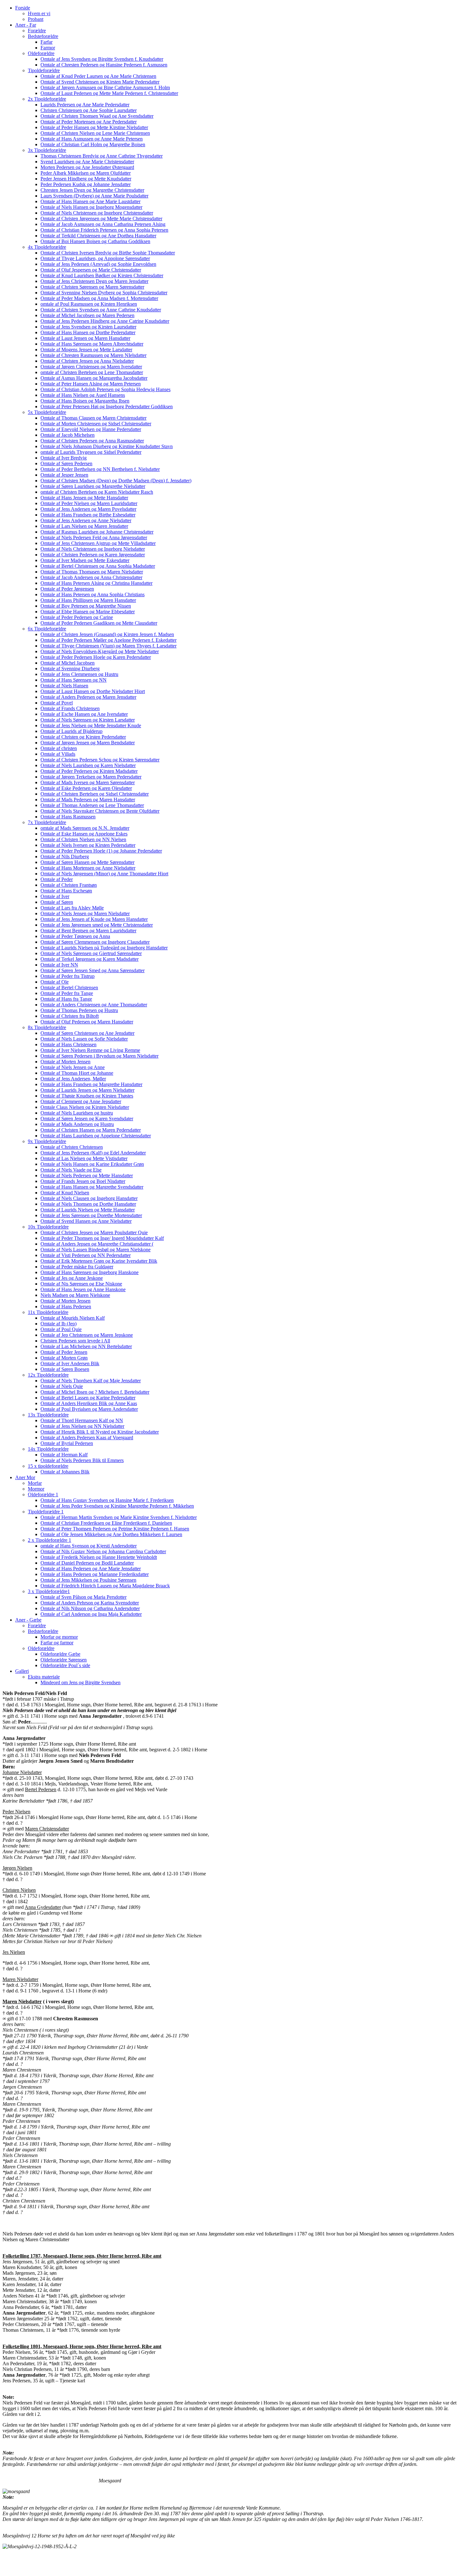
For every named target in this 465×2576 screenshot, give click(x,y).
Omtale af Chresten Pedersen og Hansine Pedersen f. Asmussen (104, 65)
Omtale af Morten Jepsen (65, 1301)
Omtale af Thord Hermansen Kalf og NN (82, 1420)
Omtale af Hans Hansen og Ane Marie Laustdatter (90, 201)
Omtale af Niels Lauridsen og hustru (77, 1113)
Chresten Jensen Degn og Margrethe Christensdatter (92, 190)
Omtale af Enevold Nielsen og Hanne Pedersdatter (91, 429)
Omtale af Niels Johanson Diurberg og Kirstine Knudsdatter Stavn (107, 446)
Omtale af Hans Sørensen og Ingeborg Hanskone (90, 1272)
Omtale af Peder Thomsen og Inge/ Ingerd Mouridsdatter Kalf (102, 1238)
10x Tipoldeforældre (48, 1227)
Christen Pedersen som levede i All (75, 1341)
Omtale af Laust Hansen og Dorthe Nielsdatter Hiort (93, 691)
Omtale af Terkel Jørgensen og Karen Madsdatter (90, 959)
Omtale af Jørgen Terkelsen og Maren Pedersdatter (91, 777)
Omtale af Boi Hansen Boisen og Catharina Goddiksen (95, 241)
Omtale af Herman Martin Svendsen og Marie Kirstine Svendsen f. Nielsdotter (119, 1517)
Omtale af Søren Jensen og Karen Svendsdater (87, 1119)
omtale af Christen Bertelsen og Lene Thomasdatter (92, 372)
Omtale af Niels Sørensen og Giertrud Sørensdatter (91, 953)
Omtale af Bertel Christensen (69, 988)
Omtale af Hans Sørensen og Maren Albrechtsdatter (92, 344)
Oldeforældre (41, 53)
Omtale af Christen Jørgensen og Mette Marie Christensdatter (101, 219)
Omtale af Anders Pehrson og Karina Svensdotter (90, 1603)
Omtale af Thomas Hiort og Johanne (77, 1073)
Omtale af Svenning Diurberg (70, 669)
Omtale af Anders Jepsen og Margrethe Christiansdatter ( (97, 1244)
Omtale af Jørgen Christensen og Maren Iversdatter (91, 367)
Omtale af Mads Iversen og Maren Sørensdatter (88, 782)
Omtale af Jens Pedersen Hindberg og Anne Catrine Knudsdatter (105, 321)
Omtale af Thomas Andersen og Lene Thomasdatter (92, 805)
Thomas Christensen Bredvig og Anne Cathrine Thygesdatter (102, 156)
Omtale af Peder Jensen (64, 1352)
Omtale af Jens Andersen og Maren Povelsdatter (88, 509)
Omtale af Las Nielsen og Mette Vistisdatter (84, 1158)
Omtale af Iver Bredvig (64, 458)
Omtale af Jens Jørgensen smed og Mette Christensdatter (97, 925)
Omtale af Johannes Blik (65, 1472)
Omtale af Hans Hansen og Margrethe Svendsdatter (92, 1187)
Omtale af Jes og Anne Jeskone (72, 1278)
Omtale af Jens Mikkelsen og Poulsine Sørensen (88, 1580)
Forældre (37, 31)
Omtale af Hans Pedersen (66, 1307)
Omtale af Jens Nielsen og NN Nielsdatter (82, 1426)
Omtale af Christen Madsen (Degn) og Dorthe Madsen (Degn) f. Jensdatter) (116, 481)
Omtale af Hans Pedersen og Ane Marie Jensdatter (91, 1569)
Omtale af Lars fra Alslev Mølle (72, 908)
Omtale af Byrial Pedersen (67, 1443)
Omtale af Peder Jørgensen (67, 589)
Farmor (48, 48)
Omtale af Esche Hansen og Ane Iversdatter (84, 714)
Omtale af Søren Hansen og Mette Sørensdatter (87, 862)
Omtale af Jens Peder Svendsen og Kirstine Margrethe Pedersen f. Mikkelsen (117, 1506)
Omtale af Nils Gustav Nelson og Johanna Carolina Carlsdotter (103, 1551)
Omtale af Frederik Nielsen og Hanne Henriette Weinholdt (99, 1557)
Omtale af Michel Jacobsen (68, 663)
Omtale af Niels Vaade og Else (71, 1170)
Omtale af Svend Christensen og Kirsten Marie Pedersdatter (100, 82)
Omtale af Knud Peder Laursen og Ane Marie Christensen (98, 76)
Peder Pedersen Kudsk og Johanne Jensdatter (86, 184)
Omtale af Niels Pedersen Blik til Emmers (82, 1460)
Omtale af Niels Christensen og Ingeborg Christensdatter (97, 213)
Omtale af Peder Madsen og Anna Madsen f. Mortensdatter (99, 298)
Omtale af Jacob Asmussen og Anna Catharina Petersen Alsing (103, 224)
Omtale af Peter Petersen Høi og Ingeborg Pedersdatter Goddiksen (107, 406)
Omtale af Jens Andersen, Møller (73, 1079)
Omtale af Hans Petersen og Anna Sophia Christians (93, 594)
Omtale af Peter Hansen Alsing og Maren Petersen (91, 384)
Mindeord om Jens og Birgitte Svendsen (81, 1682)
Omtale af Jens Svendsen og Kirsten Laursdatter (88, 327)
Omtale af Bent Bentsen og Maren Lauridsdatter (88, 931)
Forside (23, 8)
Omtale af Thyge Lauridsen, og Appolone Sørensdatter (95, 258)
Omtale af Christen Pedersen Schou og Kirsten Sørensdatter (100, 760)
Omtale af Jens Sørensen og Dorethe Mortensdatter (91, 1215)
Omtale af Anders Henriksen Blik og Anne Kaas (89, 1403)
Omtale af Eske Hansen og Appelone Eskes (84, 834)
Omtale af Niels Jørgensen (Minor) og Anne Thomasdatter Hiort (104, 874)
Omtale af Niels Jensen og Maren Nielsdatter (85, 913)
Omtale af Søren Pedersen (66, 463)
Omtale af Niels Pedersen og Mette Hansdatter (87, 1175)
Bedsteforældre (43, 36)
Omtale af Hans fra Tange (66, 999)
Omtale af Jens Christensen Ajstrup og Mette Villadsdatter (98, 543)
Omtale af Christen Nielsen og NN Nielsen (83, 839)
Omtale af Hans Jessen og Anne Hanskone (83, 1289)
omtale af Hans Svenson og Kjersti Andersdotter (89, 1546)
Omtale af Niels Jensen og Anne (73, 1067)
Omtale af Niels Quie (62, 1386)
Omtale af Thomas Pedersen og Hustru (79, 1010)
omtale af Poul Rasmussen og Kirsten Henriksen (89, 304)
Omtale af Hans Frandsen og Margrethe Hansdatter (91, 1084)
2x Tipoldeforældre (47, 99)
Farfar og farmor (57, 1643)
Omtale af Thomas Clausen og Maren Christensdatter (93, 418)
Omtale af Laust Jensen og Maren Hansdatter (85, 338)
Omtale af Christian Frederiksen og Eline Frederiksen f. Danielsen (106, 1523)
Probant (36, 19)
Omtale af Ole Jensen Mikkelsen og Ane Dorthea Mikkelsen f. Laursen (111, 1534)
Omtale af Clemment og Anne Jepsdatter (81, 1101)
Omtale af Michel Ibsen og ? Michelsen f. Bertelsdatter (95, 1392)
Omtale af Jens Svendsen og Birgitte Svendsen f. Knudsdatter (102, 59)
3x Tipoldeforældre (47, 150)
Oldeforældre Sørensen (64, 1660)
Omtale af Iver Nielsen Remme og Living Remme (90, 1050)
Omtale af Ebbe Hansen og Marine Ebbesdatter (88, 612)
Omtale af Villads (58, 754)
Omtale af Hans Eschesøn (66, 891)
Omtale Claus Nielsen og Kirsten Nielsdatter (85, 1107)
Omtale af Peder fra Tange (67, 993)
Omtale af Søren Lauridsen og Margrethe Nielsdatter (93, 486)
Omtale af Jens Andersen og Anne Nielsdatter (86, 520)
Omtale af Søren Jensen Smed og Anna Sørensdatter (93, 970)
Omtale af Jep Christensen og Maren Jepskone (87, 1335)
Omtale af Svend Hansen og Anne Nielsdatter (86, 1221)
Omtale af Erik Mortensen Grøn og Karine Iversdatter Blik (99, 1261)
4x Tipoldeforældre (47, 247)
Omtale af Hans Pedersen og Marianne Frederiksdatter (95, 1574)
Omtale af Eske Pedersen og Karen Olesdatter (86, 788)
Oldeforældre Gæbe (60, 1654)
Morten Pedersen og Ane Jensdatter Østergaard (87, 167)
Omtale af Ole (55, 982)
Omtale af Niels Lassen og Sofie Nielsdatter (84, 1039)
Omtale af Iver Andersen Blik (70, 1363)
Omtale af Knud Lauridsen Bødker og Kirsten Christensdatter (102, 275)
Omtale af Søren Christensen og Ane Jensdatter (87, 1033)
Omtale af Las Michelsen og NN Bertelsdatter (86, 1346)
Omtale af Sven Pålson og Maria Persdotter (84, 1597)
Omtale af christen (59, 748)
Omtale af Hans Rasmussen (68, 817)
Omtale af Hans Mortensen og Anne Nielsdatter (88, 868)
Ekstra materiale (44, 1677)
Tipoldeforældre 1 (46, 1512)
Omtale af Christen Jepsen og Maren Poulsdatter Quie (94, 1232)
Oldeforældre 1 (43, 1494)
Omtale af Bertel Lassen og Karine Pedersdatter (88, 1398)
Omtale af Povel (57, 703)
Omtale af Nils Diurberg (65, 857)
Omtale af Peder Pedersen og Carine (77, 617)
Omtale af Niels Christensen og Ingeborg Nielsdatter (93, 549)
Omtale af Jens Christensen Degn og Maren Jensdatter (94, 281)
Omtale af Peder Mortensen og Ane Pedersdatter (89, 122)
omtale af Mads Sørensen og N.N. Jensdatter (85, 828)
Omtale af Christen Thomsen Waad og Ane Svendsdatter (97, 116)
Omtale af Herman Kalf (64, 1455)
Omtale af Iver (55, 896)
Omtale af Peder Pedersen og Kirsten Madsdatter (89, 771)
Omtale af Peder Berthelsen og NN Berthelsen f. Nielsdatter (100, 469)
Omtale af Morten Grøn (64, 1358)
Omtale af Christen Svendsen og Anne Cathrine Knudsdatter (101, 310)
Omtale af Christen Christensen (72, 1147)
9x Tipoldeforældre (47, 1141)
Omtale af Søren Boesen (65, 1369)
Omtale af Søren (57, 902)
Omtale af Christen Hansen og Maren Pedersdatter (91, 1130)
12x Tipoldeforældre (48, 1375)
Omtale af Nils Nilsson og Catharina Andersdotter (90, 1608)
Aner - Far (26, 25)
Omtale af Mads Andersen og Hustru (77, 1124)
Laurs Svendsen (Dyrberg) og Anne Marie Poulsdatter (94, 196)
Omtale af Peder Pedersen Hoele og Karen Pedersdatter (96, 657)
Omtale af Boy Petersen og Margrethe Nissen (86, 606)
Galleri (22, 1671)
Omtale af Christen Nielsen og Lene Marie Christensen (95, 133)
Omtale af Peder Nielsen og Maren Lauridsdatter (89, 503)
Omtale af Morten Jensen (65, 1062)
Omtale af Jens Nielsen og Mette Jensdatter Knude (91, 725)
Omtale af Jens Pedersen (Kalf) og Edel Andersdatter (93, 1153)
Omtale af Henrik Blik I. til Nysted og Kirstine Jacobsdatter (100, 1432)
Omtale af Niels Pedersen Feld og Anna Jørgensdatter (94, 538)
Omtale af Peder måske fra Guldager (77, 1267)
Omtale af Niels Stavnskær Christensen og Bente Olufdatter (100, 811)
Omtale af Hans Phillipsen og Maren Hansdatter (88, 600)
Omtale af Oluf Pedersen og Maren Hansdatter (87, 1022)
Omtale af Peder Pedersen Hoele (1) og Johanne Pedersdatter (101, 851)
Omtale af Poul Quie (61, 1329)
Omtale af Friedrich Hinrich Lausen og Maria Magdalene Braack (105, 1586)
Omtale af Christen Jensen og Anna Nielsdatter (87, 361)
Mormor (36, 1489)
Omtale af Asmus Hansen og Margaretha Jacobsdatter (94, 378)
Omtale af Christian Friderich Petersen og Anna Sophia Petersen (104, 230)
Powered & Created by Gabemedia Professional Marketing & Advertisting (77, 2568)
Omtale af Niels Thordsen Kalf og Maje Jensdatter (91, 1381)
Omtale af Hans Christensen (68, 1044)
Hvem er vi (39, 13)
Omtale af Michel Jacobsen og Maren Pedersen (87, 315)
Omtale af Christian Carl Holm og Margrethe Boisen (93, 144)
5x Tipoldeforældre (47, 412)
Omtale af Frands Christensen (70, 708)
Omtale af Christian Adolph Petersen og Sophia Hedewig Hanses (105, 389)
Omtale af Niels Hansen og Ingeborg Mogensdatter (91, 207)
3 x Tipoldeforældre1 (49, 1591)
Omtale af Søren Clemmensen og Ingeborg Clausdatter (95, 942)
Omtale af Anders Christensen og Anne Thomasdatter (94, 1005)
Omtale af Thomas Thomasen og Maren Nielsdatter (92, 572)
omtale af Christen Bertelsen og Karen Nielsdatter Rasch (97, 492)
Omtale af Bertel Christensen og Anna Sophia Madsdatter (98, 566)
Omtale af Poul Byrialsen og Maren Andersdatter (89, 1409)
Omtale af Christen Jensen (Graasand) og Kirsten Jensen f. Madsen (107, 634)
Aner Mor (25, 1477)
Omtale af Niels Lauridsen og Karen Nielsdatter (88, 765)
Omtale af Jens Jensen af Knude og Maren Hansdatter (94, 919)
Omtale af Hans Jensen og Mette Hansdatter (84, 498)
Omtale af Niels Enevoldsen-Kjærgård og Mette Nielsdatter (100, 651)
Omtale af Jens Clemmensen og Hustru (79, 674)
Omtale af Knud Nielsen (65, 1193)
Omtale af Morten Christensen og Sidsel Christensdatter (96, 424)
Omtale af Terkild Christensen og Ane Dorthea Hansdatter (98, 236)
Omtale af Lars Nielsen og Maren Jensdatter (84, 526)
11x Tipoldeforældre (48, 1312)
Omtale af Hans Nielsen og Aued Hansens (83, 395)
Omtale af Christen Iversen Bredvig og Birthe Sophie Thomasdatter (108, 253)
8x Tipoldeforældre (47, 1027)
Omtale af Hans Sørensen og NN (74, 680)
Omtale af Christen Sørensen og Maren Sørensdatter (92, 287)
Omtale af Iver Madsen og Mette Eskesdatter (85, 560)
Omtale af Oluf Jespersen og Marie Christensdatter (91, 270)
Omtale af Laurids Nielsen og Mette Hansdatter (88, 1210)
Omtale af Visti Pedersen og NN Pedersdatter (86, 1255)
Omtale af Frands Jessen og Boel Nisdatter (83, 1181)
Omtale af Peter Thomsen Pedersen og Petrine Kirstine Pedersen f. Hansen (115, 1529)
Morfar (35, 1483)
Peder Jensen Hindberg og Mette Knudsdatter (86, 179)
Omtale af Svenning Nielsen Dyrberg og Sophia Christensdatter (104, 293)
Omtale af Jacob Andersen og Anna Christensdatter (91, 577)
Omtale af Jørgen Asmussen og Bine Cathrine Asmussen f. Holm (105, 88)
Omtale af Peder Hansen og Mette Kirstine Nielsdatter (94, 127)
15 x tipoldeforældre (48, 1466)
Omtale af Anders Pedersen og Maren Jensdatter (88, 697)
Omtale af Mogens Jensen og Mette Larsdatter (86, 350)
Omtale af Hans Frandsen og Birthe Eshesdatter (88, 515)
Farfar (46, 42)
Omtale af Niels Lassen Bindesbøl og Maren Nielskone (96, 1250)
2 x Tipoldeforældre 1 (50, 1540)
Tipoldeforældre (44, 70)
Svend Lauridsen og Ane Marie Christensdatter (87, 162)
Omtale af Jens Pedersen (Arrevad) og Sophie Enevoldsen (98, 264)
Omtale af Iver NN (59, 965)
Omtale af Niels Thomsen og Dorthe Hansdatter (88, 1204)
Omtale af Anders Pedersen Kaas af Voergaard (87, 1438)
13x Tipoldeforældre (48, 1415)
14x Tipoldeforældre (48, 1449)
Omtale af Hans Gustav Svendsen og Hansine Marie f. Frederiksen (107, 1500)
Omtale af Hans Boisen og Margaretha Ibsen (85, 401)
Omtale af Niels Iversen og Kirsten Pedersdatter (88, 845)
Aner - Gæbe (28, 1620)
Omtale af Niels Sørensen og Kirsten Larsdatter (88, 720)
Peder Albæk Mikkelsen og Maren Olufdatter (86, 173)
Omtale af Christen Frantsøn (69, 885)
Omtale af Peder (57, 879)
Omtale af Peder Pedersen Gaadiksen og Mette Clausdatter (99, 623)
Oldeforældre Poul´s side (65, 1665)
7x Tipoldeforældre (47, 822)
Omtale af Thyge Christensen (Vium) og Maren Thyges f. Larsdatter (108, 646)
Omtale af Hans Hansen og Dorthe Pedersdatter (88, 332)
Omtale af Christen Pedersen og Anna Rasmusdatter (92, 441)
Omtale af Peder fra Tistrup (68, 976)
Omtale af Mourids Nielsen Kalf (73, 1318)
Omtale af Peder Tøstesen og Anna (75, 936)
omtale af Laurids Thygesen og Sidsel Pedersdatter (91, 452)
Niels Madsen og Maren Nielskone (75, 1295)
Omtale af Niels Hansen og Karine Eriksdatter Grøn (92, 1164)
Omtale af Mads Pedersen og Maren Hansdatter (88, 800)
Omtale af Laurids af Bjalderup (71, 731)
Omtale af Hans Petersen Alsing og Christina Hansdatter (96, 583)
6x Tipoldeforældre (47, 629)
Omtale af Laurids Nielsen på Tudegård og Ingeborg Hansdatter (104, 948)
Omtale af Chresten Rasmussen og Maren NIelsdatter (93, 355)
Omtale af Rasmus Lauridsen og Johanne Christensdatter (97, 532)
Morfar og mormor (59, 1637)
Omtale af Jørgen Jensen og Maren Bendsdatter (88, 743)
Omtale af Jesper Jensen (64, 475)
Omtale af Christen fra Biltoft (70, 1016)
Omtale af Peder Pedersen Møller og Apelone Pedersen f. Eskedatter (108, 640)
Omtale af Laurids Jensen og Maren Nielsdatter (87, 1090)
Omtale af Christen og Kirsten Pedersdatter (83, 737)
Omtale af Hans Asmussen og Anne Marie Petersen (92, 139)
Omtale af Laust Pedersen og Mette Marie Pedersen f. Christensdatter (109, 93)
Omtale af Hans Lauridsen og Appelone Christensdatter (96, 1136)
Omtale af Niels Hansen (64, 686)
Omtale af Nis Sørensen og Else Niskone (81, 1284)
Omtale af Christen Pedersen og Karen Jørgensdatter (93, 555)
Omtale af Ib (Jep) (59, 1324)
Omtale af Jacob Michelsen (68, 435)
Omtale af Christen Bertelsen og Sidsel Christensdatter (95, 794)
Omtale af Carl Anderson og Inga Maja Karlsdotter (91, 1614)
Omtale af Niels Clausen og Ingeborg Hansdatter (89, 1198)
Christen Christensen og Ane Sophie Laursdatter (89, 110)
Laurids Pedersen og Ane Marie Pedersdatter (85, 105)
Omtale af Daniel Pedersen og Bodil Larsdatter (87, 1563)
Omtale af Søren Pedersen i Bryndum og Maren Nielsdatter (99, 1056)
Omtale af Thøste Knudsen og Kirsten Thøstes (87, 1096)
